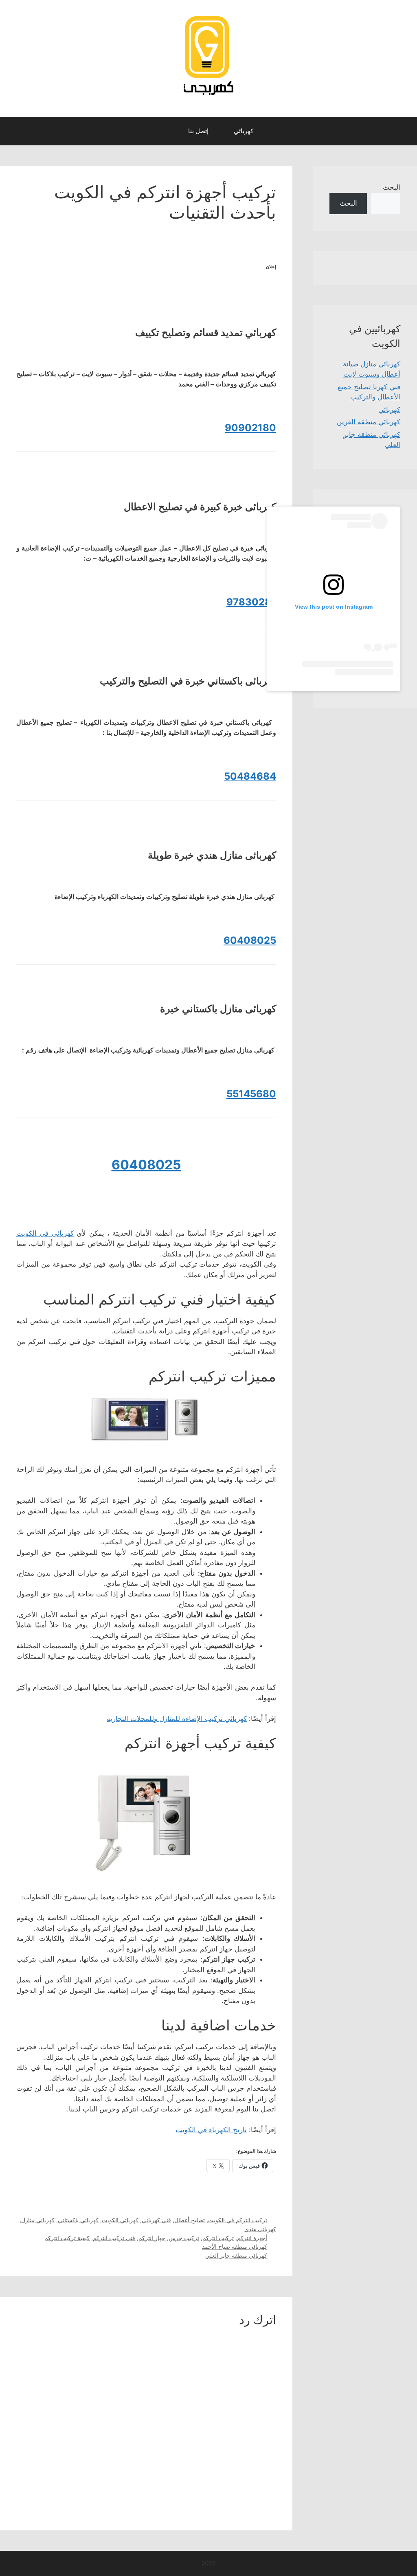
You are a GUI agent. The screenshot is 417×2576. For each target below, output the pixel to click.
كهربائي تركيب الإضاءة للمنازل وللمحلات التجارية (177, 1719)
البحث (392, 187)
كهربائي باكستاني (78, 2220)
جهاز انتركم (152, 2238)
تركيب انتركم (218, 2238)
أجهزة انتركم (252, 2238)
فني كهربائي (156, 2220)
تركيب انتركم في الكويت (238, 2220)
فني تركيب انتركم (114, 2238)
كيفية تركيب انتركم (67, 2238)
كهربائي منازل (38, 2220)
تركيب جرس (184, 2238)
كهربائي (244, 131)
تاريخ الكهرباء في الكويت (211, 2130)
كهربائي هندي (260, 2229)
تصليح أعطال (190, 2220)
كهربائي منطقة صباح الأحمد (235, 2246)
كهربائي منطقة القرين (369, 422)
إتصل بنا (198, 131)
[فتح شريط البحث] (168, 131)
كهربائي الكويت (120, 2220)
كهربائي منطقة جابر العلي (236, 2255)
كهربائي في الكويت (45, 1233)
